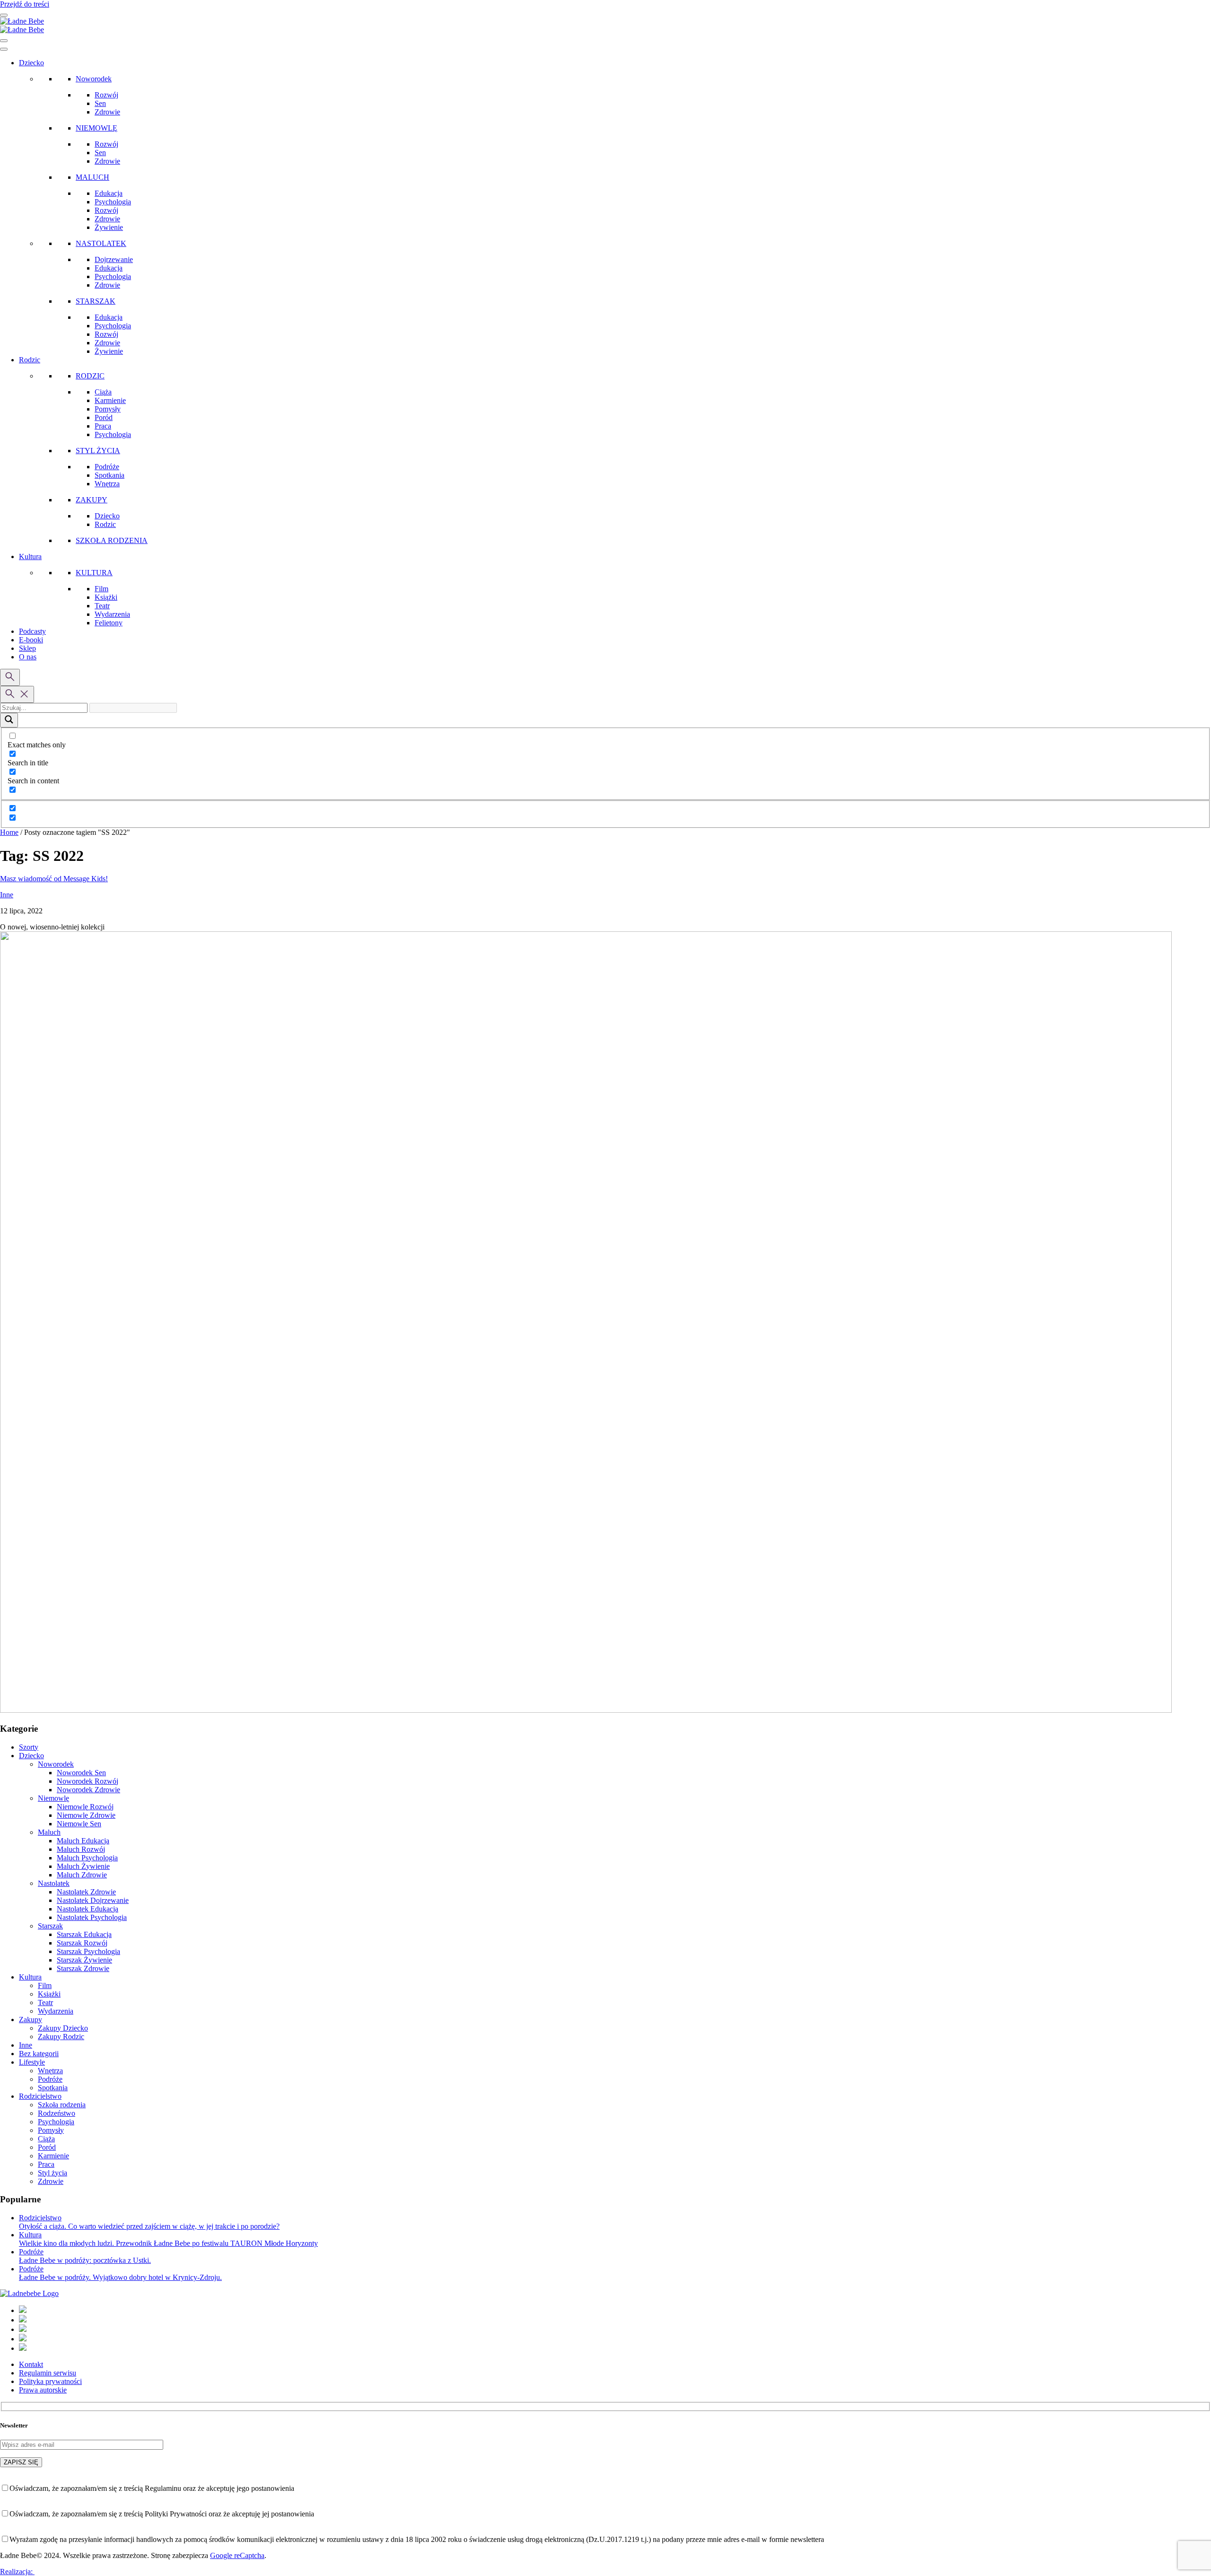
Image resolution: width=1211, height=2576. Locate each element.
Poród (104, 417)
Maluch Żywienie (83, 1866)
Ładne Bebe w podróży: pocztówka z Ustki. (85, 2260)
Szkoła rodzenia (62, 2105)
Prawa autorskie (43, 2390)
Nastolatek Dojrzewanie (93, 1900)
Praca (103, 426)
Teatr (102, 606)
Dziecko (31, 63)
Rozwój (106, 95)
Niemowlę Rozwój (85, 1807)
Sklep (27, 648)
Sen (100, 103)
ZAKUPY (92, 500)
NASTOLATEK (101, 243)
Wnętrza (107, 484)
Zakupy (31, 2020)
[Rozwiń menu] (4, 15)
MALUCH (92, 177)
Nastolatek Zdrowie (86, 1892)
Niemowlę (53, 1798)
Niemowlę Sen (79, 1824)
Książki (106, 597)
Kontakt (31, 2364)
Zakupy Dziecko (63, 2028)
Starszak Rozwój (82, 1943)
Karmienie (110, 400)
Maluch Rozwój (81, 1849)
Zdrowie (107, 112)
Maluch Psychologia (87, 1858)
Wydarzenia (112, 614)
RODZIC (90, 376)
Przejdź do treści (25, 4)
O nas (28, 657)
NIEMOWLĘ (97, 128)
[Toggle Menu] (4, 49)
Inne (7, 895)
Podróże (107, 467)
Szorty (29, 1747)
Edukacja (109, 193)
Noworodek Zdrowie (88, 1790)
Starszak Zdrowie (83, 1968)
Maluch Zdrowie (82, 1875)
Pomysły (108, 409)
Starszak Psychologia (88, 1951)
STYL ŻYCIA (98, 451)
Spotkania (110, 475)
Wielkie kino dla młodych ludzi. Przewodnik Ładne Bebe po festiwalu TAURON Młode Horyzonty (168, 2243)
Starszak (50, 1926)
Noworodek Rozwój (88, 1781)
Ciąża (103, 392)
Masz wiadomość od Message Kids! (54, 879)
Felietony (109, 623)
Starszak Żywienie (84, 1960)
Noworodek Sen (81, 1773)
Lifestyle (32, 2062)
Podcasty (32, 631)
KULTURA (94, 573)
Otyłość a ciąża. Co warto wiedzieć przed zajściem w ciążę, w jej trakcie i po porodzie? (149, 2226)
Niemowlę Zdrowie (86, 1815)
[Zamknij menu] (4, 41)
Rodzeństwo (57, 2113)
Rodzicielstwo (40, 2096)
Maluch (49, 1832)
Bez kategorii (39, 2054)
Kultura (30, 556)
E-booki (31, 640)
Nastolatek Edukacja (88, 1909)
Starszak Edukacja (84, 1934)
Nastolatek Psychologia (92, 1917)
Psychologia (113, 202)
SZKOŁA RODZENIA (112, 540)
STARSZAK (96, 301)
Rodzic (30, 360)
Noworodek (94, 79)
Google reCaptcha (237, 2555)
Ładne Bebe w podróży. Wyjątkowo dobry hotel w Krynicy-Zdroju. (120, 2277)
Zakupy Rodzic (61, 2037)
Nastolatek (54, 1883)
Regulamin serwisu (48, 2373)
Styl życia (53, 2173)
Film (101, 589)
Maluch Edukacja (83, 1841)
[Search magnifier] (9, 720)
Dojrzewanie (114, 259)
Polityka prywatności (50, 2381)
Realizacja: (17, 2572)
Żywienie (109, 227)
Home (9, 832)
